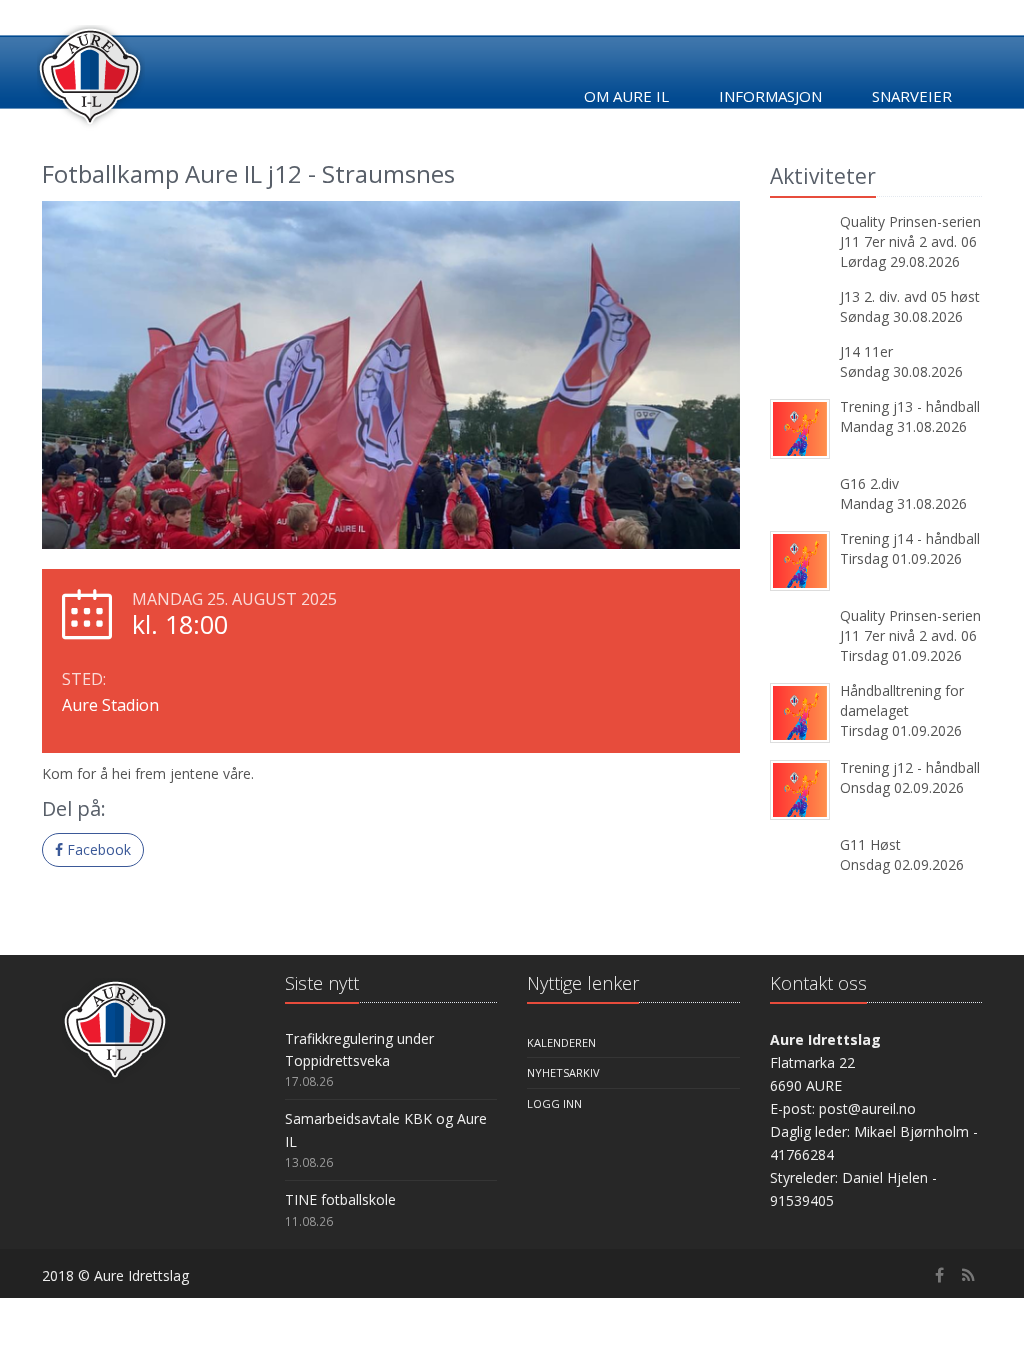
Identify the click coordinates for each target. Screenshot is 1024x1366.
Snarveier (912, 96)
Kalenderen (561, 1042)
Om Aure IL (626, 96)
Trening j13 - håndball (910, 406)
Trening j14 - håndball (910, 538)
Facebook (97, 849)
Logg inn (554, 1103)
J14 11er (866, 351)
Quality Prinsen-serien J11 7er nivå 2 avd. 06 (910, 231)
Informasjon (770, 96)
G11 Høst (870, 844)
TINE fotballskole (340, 1199)
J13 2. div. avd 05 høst (910, 296)
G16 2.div (869, 483)
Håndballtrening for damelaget (902, 700)
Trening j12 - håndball (910, 767)
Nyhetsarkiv (563, 1072)
